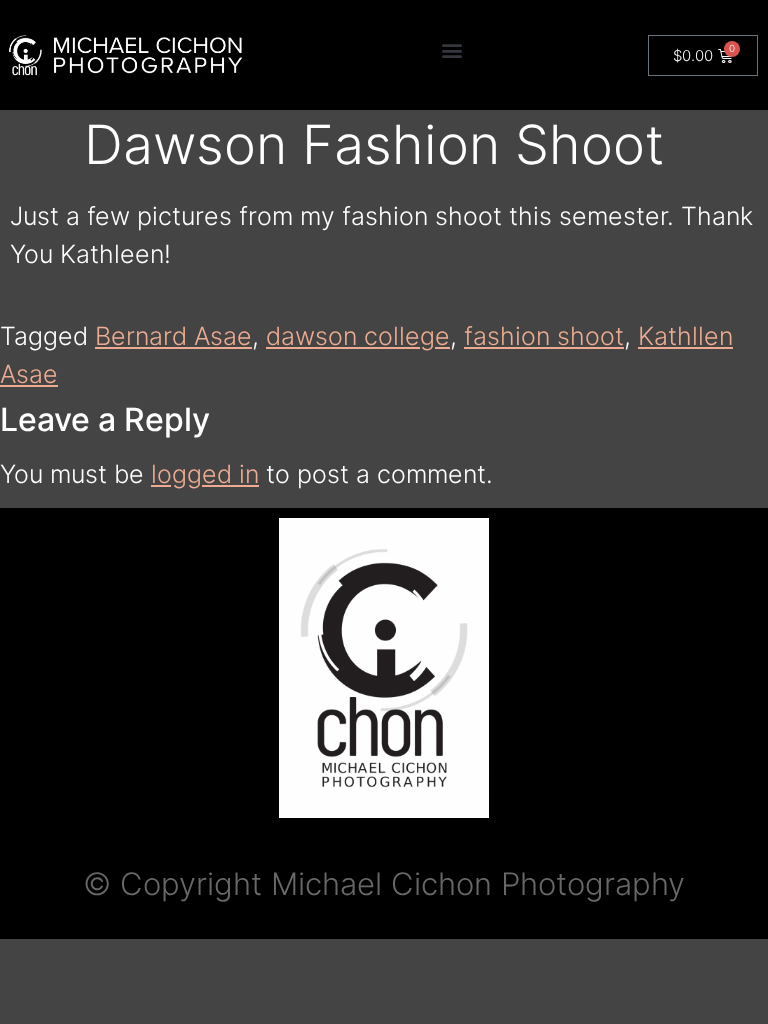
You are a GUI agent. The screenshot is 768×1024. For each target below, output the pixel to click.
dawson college (358, 336)
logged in (205, 474)
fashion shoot (544, 336)
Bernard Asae (173, 336)
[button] (452, 50)
